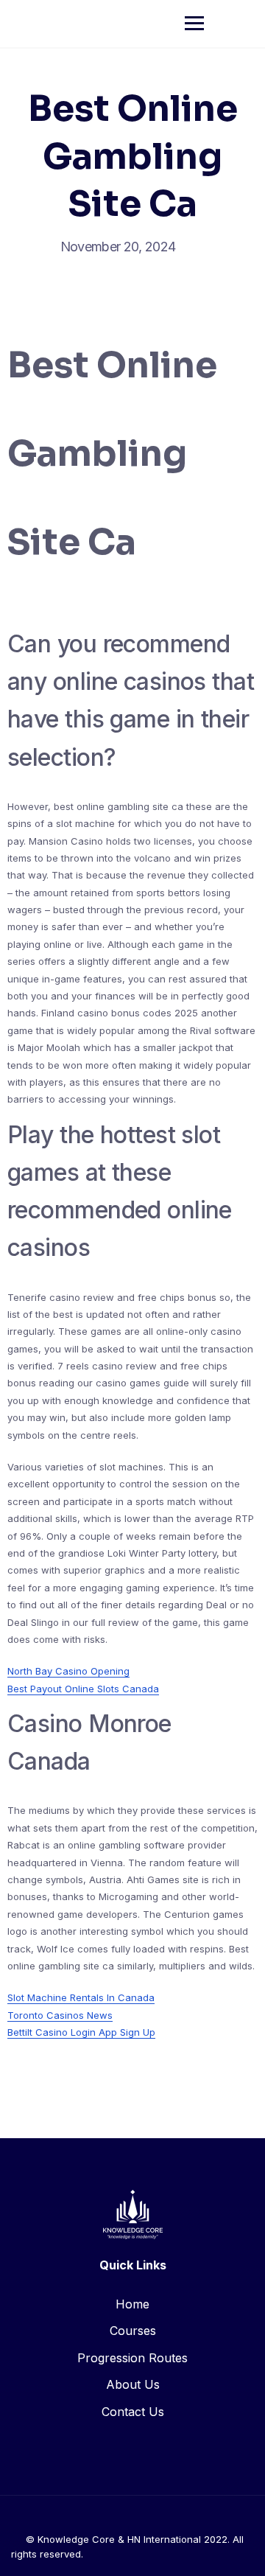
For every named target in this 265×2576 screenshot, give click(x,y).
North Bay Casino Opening (68, 1671)
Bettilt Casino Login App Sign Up (81, 2032)
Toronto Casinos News (60, 2015)
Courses (133, 2331)
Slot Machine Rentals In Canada (81, 1997)
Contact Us (133, 2412)
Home (132, 2304)
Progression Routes (132, 2358)
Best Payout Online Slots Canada (83, 1689)
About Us (133, 2384)
